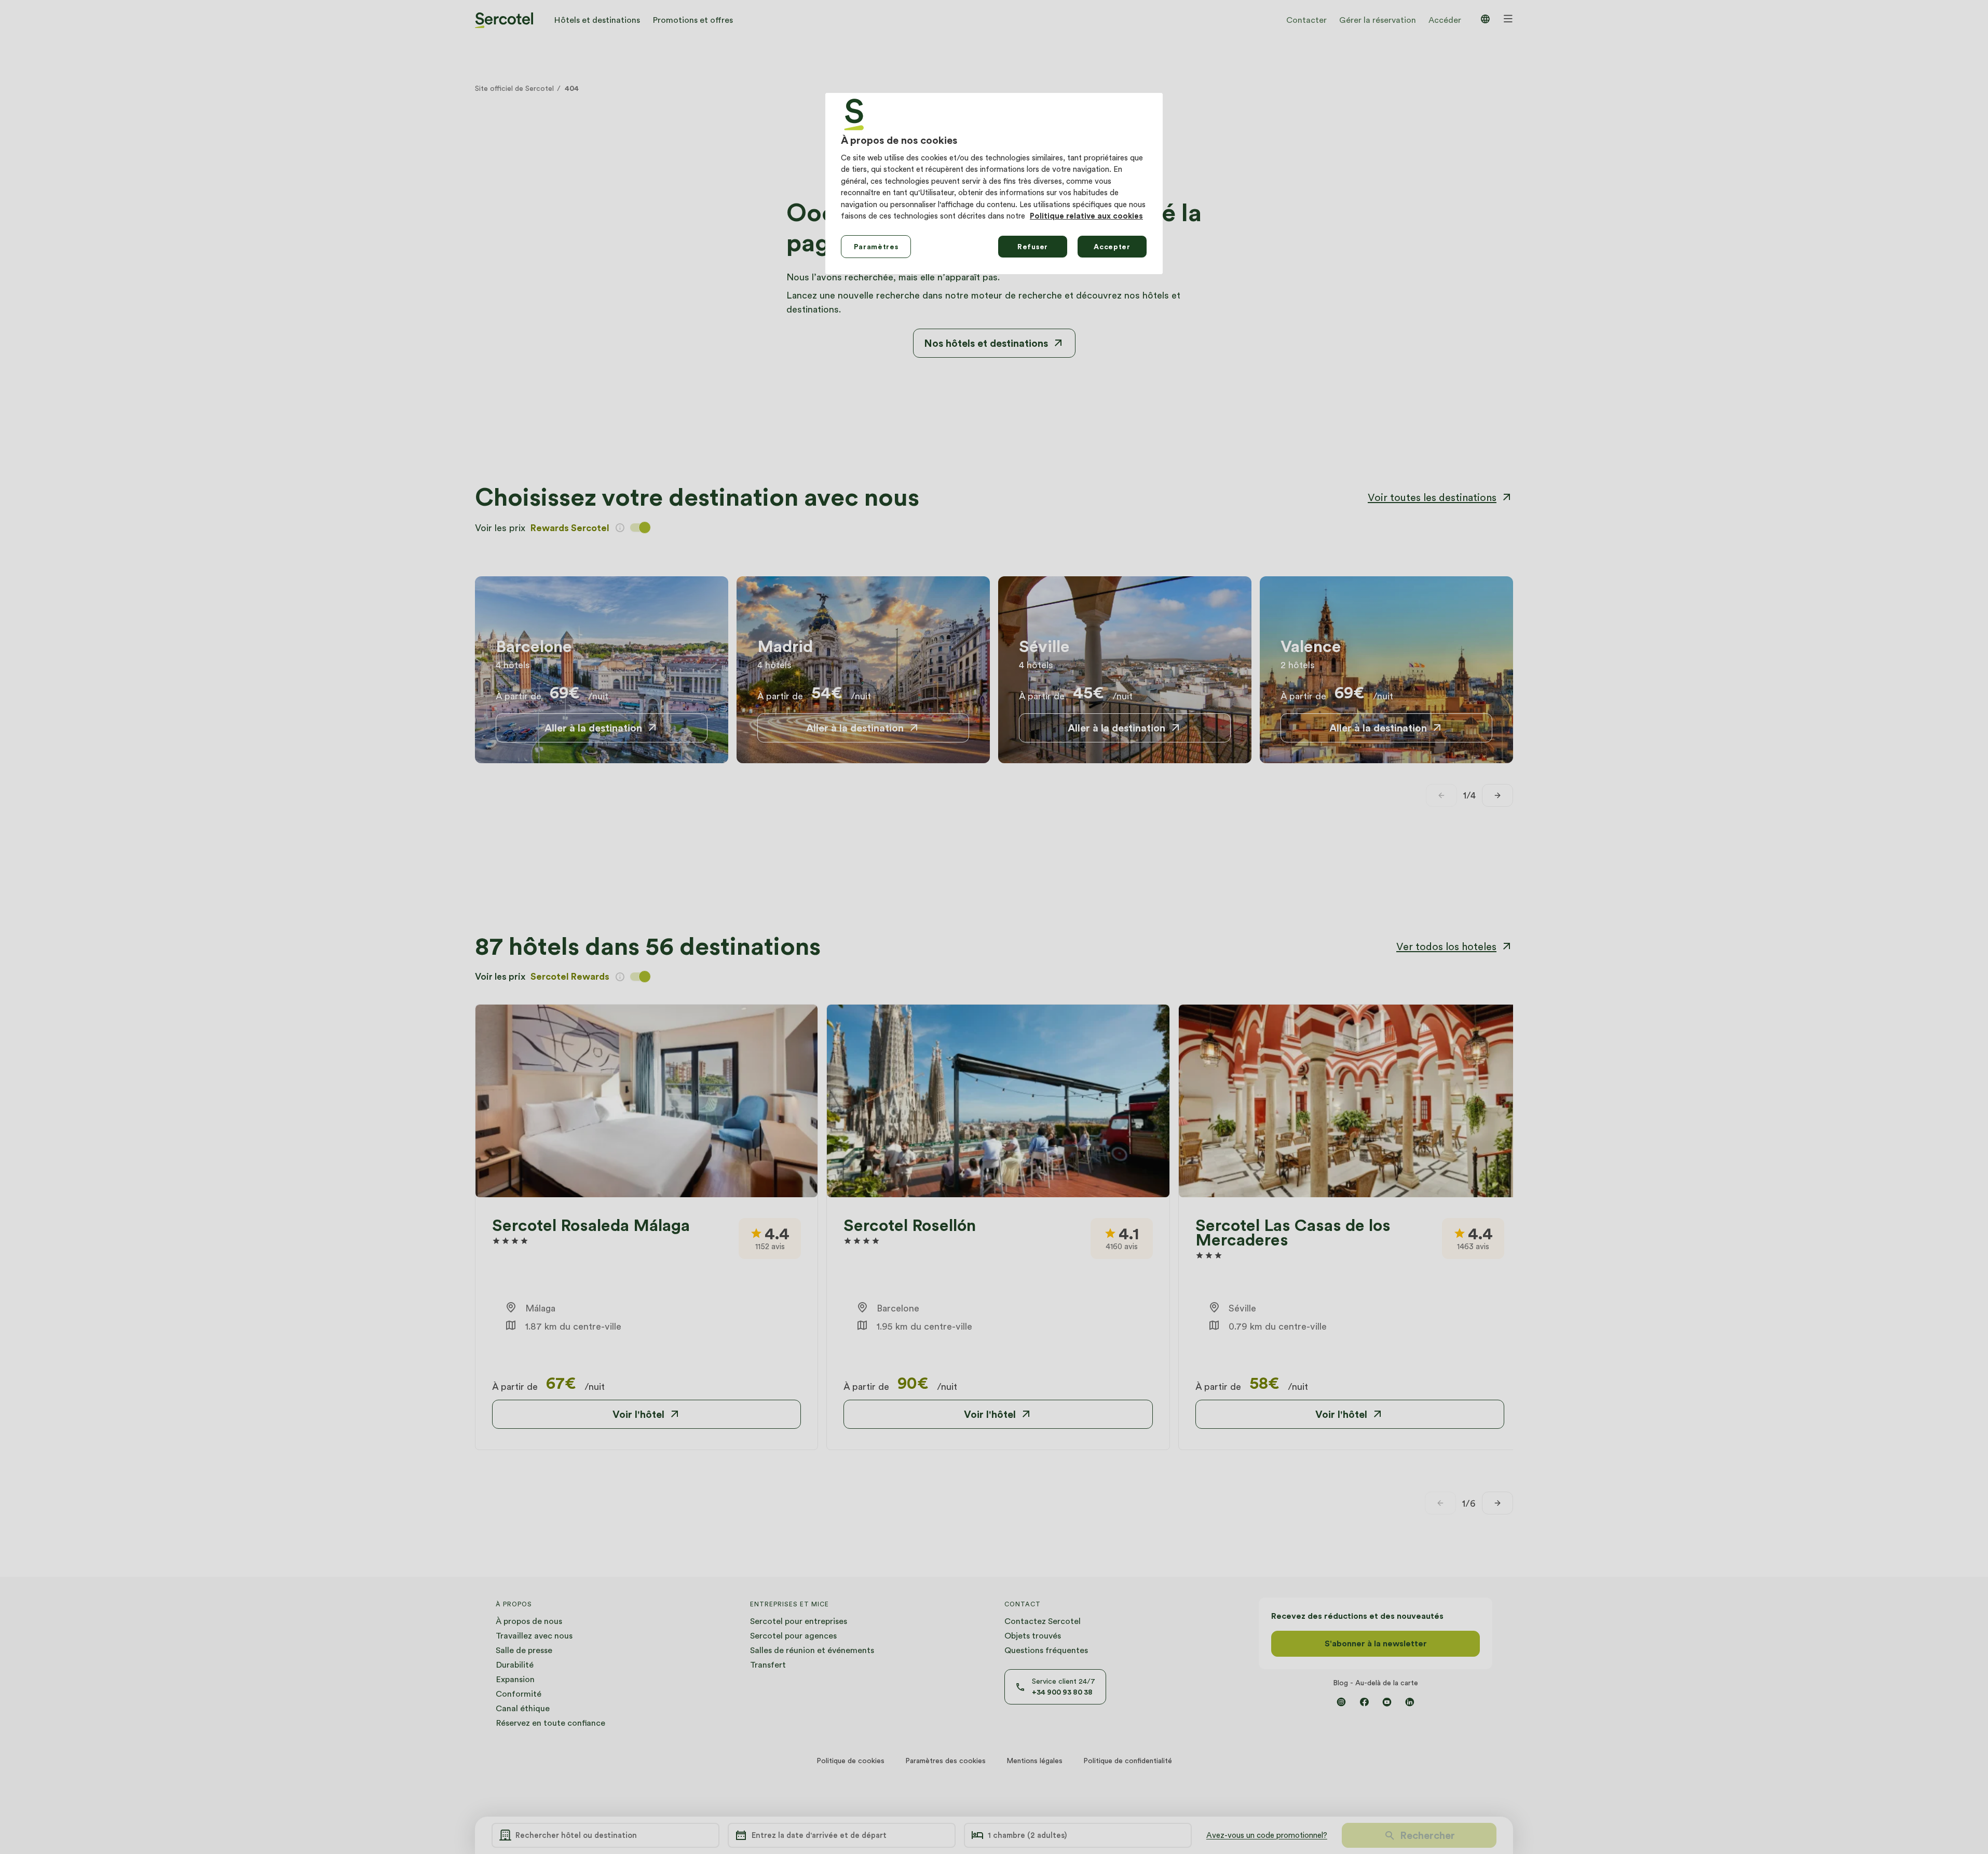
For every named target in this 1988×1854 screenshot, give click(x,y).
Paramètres (876, 247)
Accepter (1112, 247)
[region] (994, 184)
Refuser (1033, 247)
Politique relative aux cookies (1086, 216)
